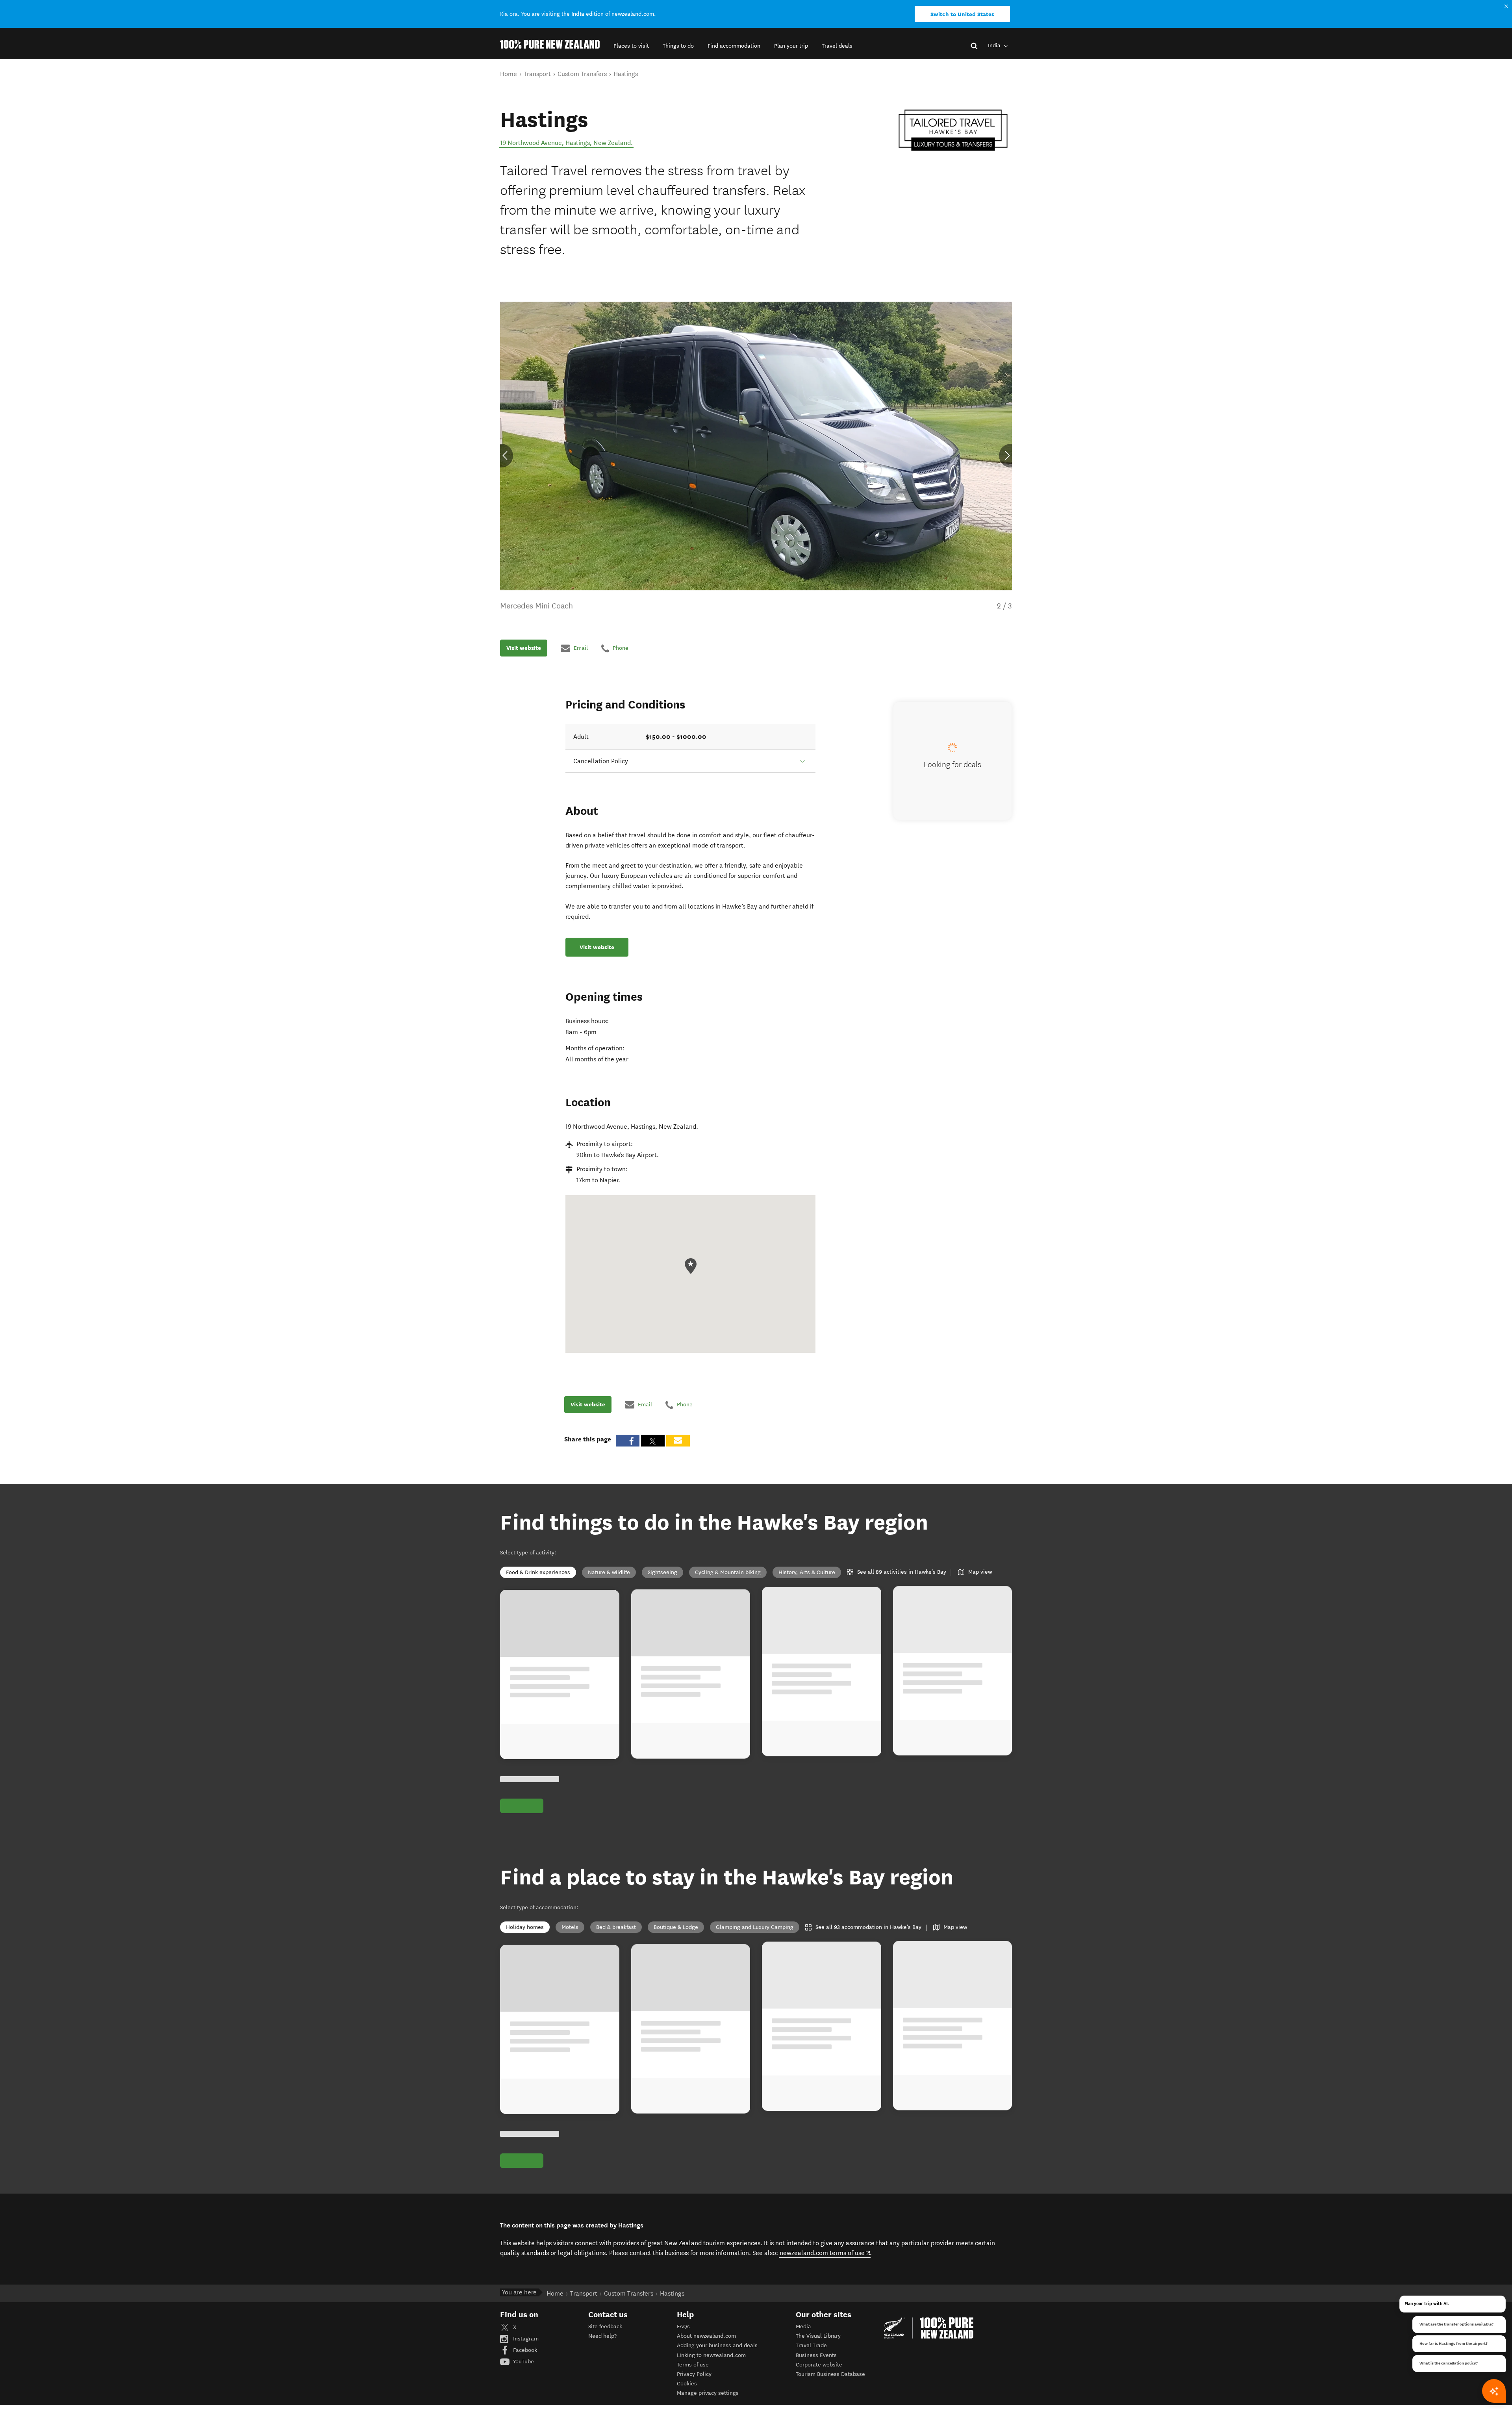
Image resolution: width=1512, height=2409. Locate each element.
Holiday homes (525, 1927)
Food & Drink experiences (538, 1572)
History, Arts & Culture (807, 1572)
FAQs (683, 2326)
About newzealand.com (706, 2336)
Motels (570, 1927)
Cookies (687, 2384)
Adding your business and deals (717, 2345)
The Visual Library (818, 2336)
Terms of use (693, 2365)
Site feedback (605, 2326)
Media (803, 2326)
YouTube (523, 2362)
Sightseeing (662, 1572)
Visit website (524, 648)
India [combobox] (995, 45)
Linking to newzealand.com (711, 2355)
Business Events (816, 2355)
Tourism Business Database (830, 2374)
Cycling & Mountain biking (728, 1572)
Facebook (524, 2350)
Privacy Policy (694, 2374)
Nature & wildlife (609, 1572)
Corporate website (819, 2365)
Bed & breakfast (616, 1927)
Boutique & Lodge (676, 1927)
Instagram (525, 2339)
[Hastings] (953, 130)
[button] (631, 46)
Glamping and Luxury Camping (755, 1927)
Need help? (602, 2336)
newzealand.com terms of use (825, 2253)
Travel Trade (811, 2345)
